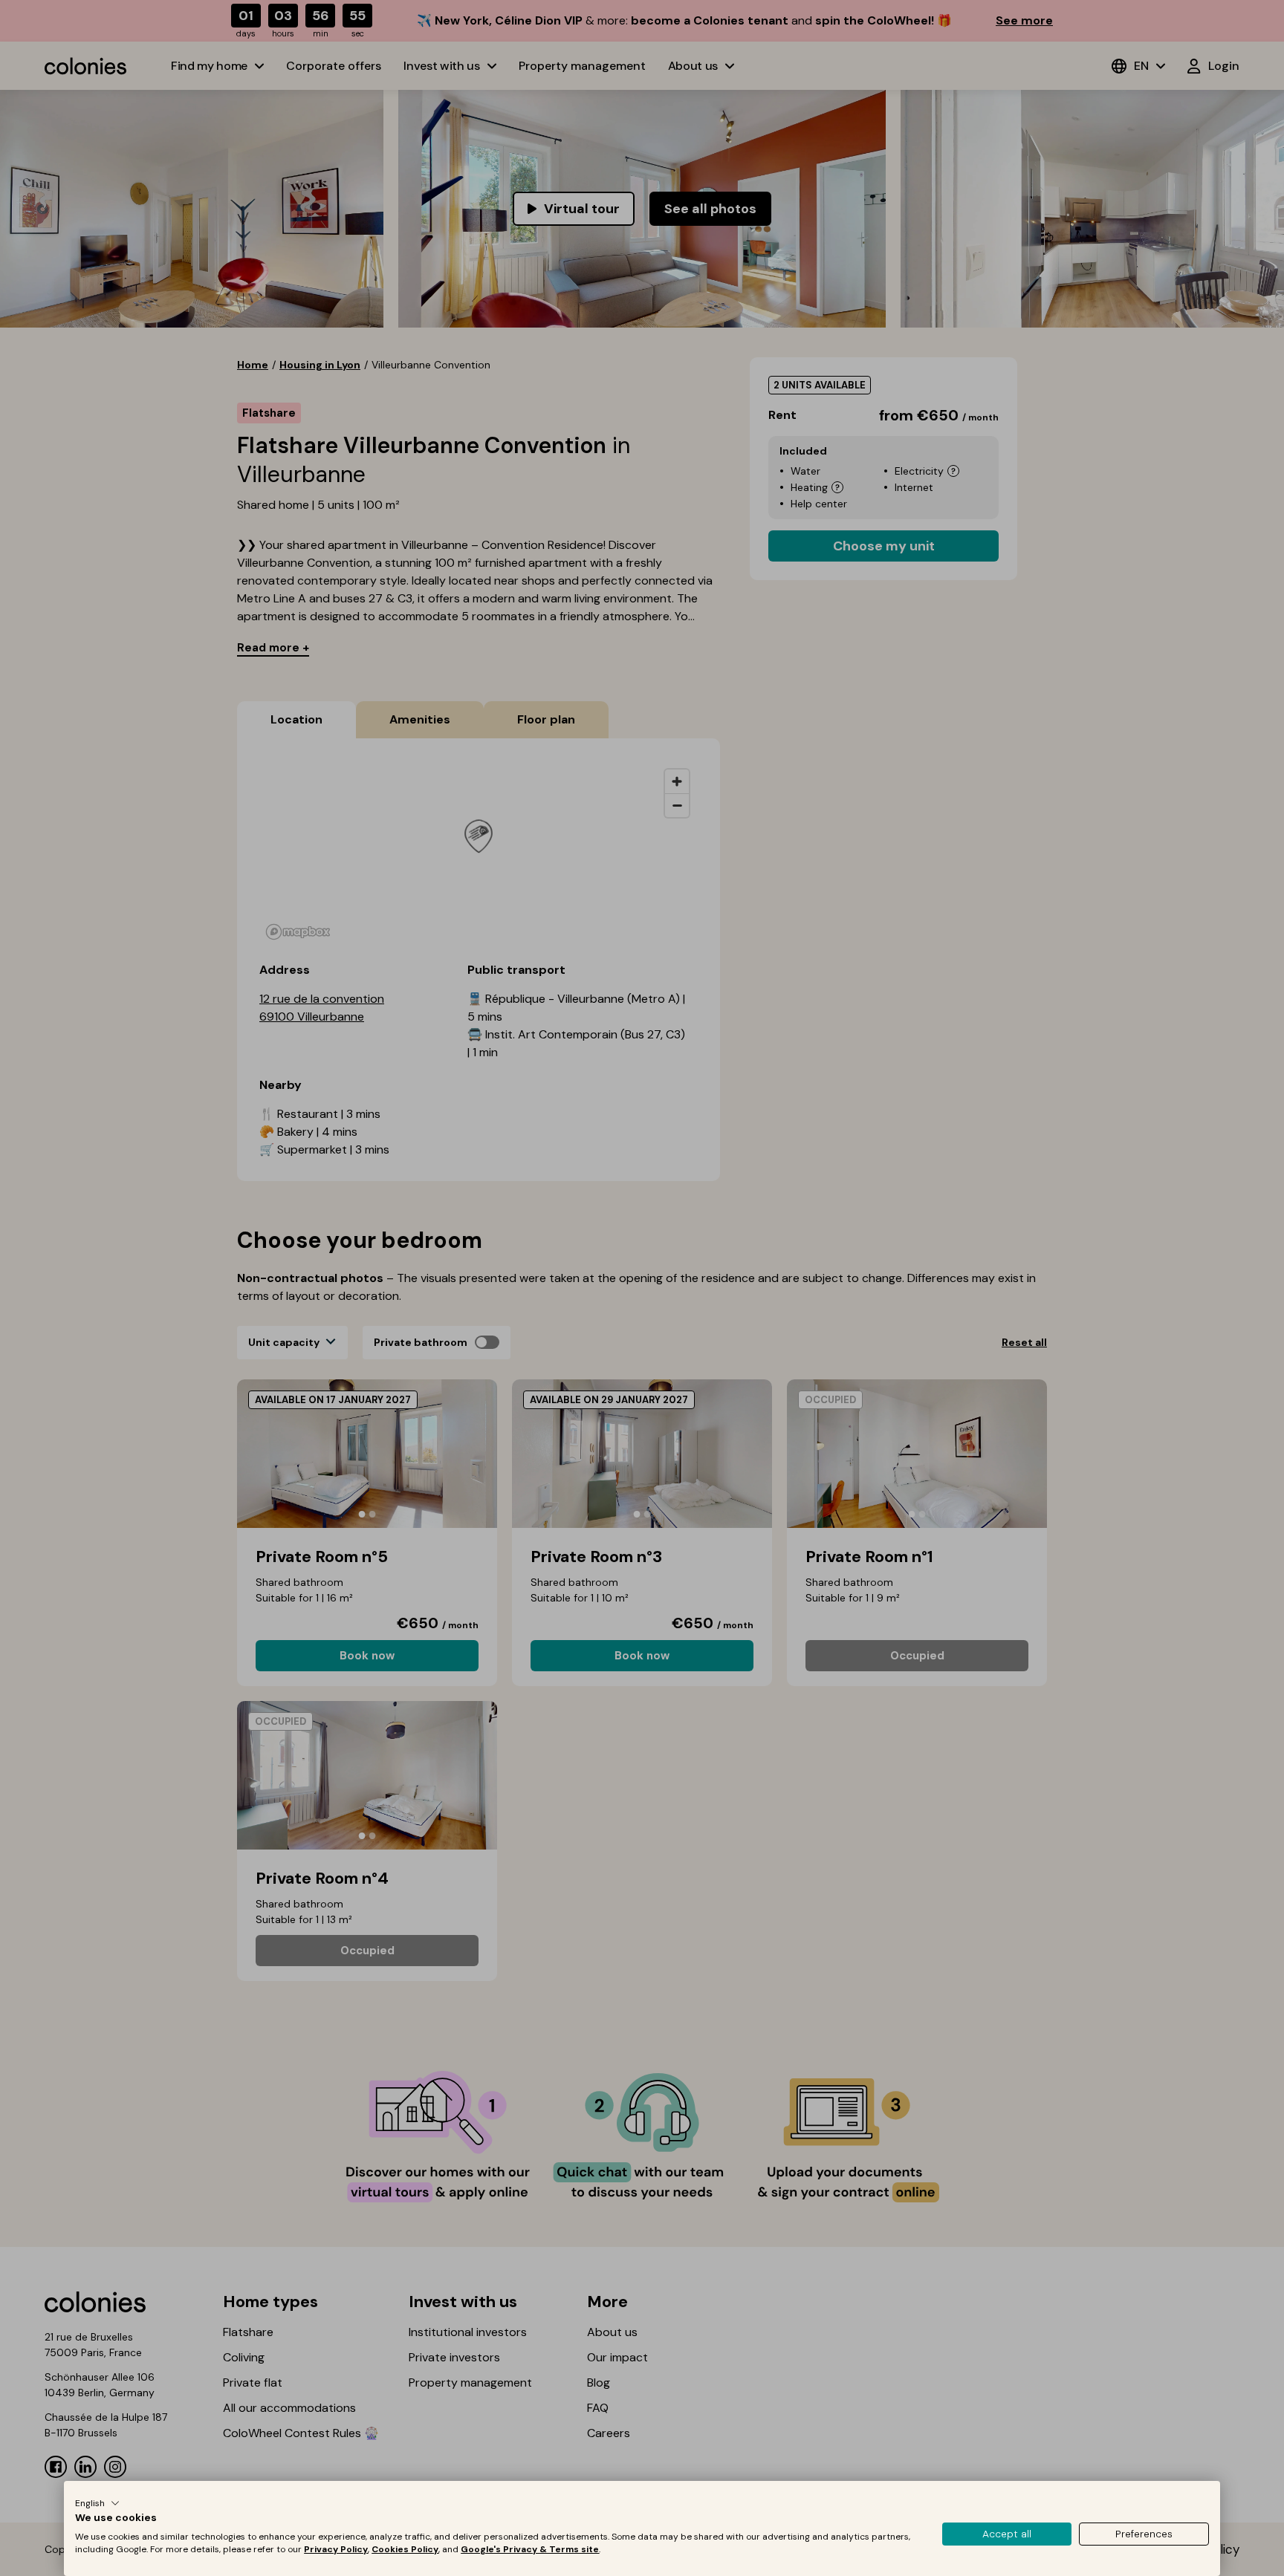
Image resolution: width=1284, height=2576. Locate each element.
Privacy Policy (336, 2549)
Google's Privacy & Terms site (530, 2549)
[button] (97, 2503)
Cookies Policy (405, 2549)
